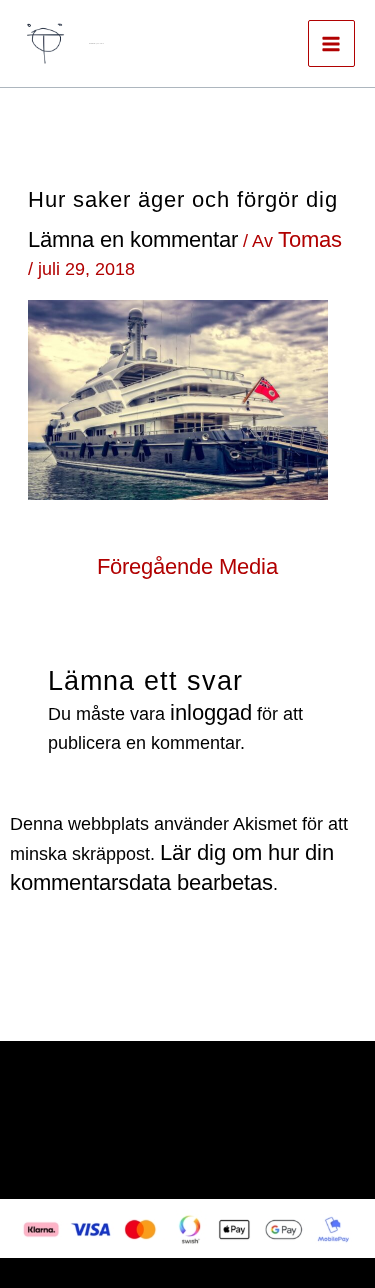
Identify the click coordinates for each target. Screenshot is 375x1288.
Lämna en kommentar (133, 239)
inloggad (211, 712)
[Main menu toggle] (331, 43)
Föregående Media (187, 567)
